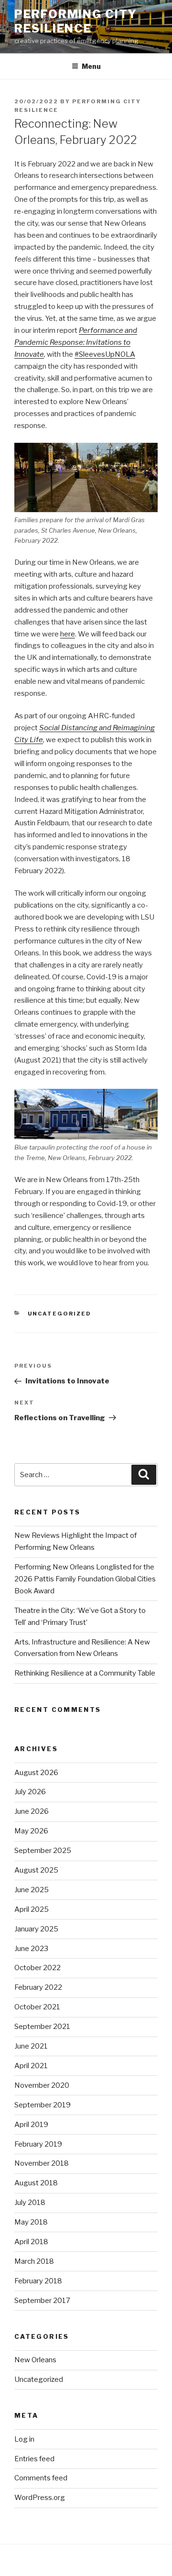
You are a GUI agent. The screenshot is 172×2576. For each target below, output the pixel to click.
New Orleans (35, 2360)
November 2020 (42, 2085)
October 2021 (37, 2007)
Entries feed (34, 2459)
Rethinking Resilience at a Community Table (85, 1673)
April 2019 (31, 2125)
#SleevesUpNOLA (105, 354)
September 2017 (42, 2301)
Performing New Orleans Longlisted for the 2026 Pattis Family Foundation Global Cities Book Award (85, 1579)
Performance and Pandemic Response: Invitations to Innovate (76, 342)
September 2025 (43, 1851)
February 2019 (38, 2144)
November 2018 (42, 2163)
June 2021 (31, 2046)
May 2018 (31, 2222)
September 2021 (42, 2027)
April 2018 (31, 2242)
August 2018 (36, 2183)
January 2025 (36, 1929)
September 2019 (43, 2105)
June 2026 (32, 1811)
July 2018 (30, 2203)
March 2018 (34, 2261)
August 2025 (36, 1870)
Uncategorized (60, 1314)
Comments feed (41, 2478)
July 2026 (30, 1792)
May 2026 (31, 1831)
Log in (24, 2439)
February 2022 (38, 1987)
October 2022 (38, 1968)
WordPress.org (40, 2498)
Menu (91, 66)
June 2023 (31, 1949)
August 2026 (36, 1773)
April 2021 (31, 2066)
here (68, 634)
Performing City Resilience (76, 21)
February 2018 (38, 2281)
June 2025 (32, 1890)
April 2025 (32, 1909)
